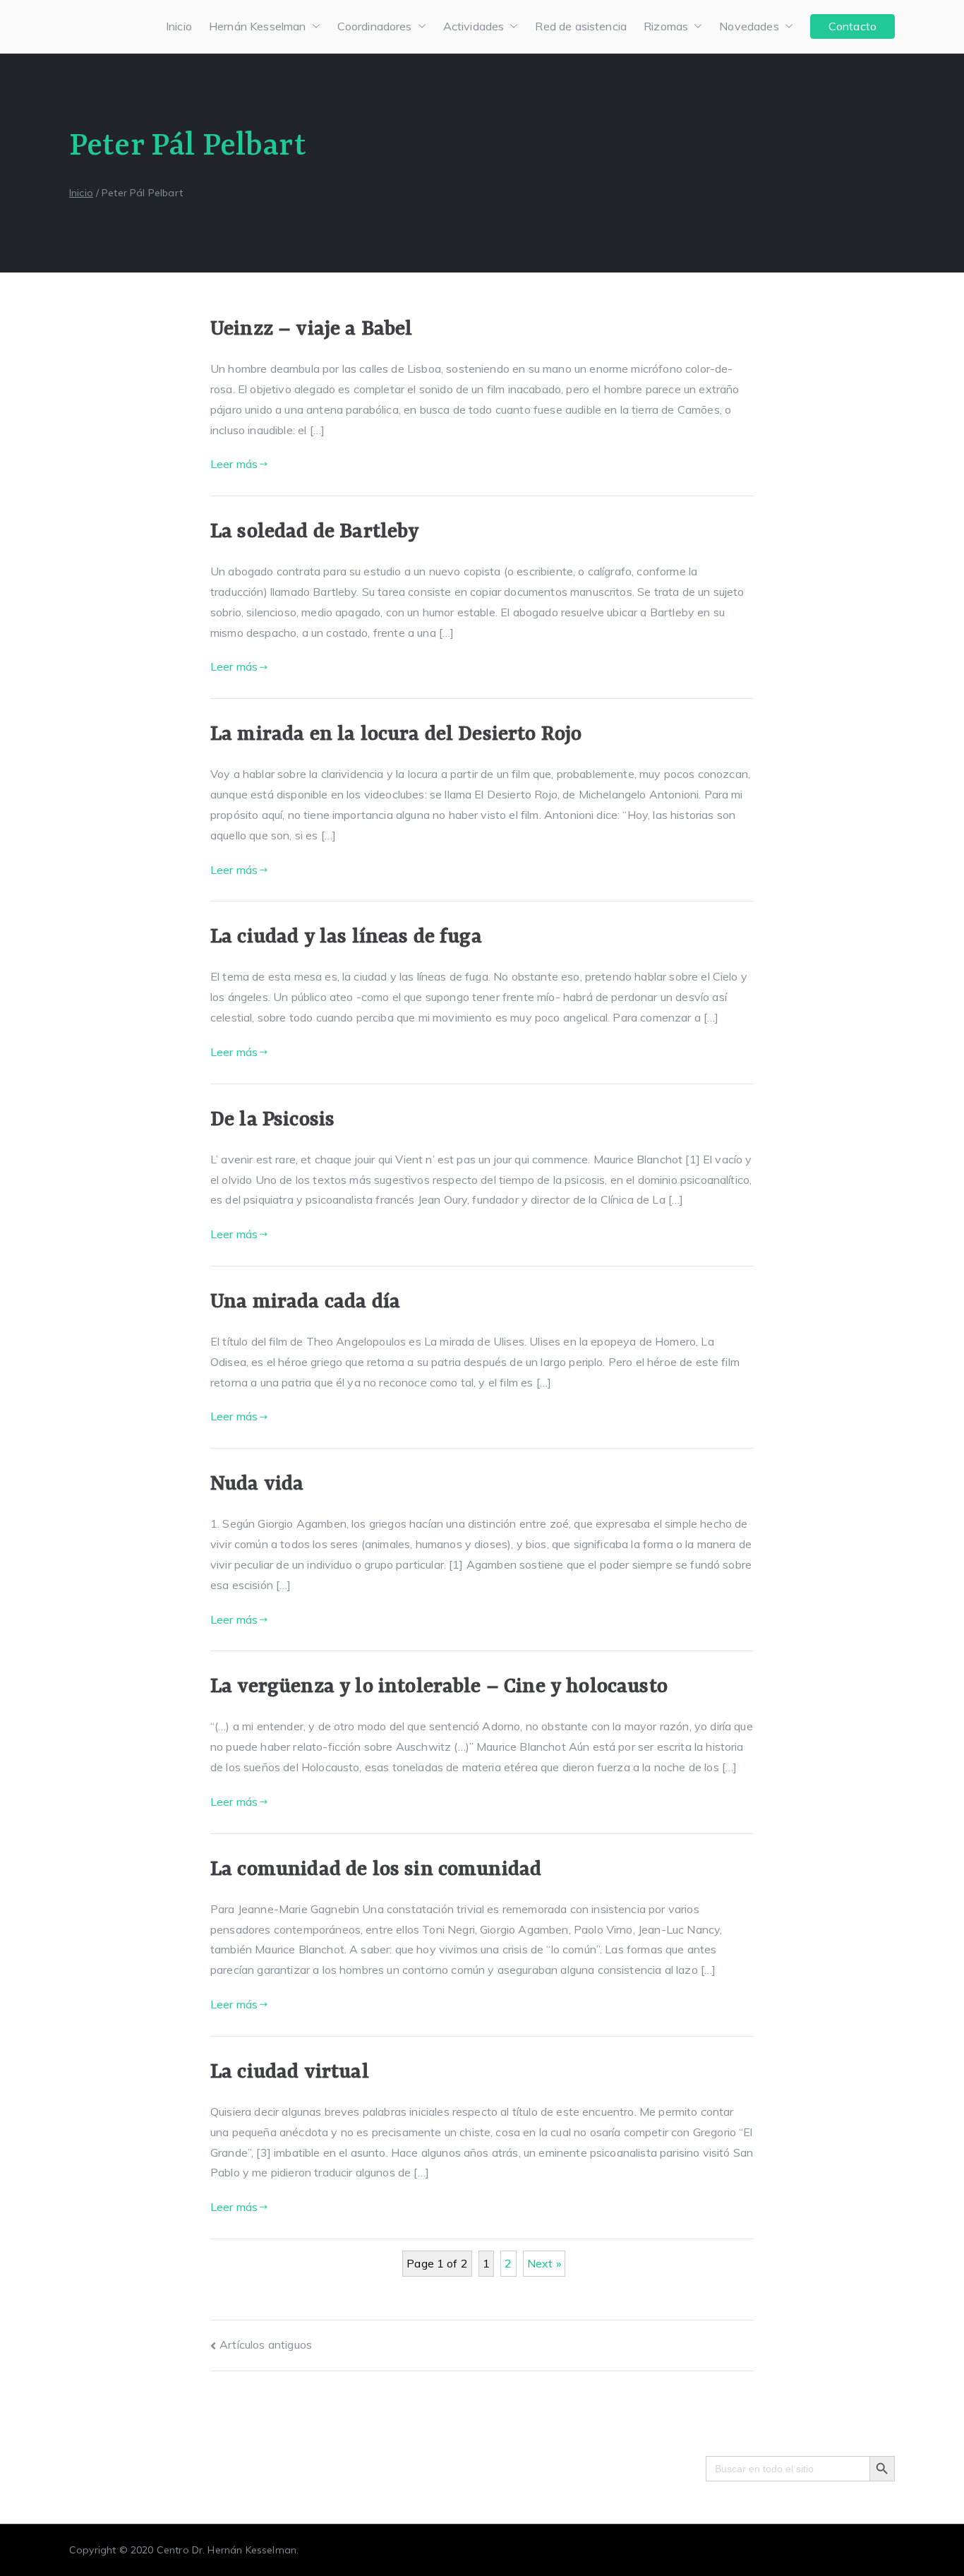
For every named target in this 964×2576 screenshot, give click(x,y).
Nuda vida (257, 1484)
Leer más (234, 464)
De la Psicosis (272, 1120)
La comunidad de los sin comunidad (376, 1870)
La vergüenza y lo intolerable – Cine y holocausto (439, 1687)
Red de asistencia (581, 26)
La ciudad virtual (290, 2072)
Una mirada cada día (305, 1302)
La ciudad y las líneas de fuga (346, 937)
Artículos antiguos (266, 2344)
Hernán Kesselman (258, 26)
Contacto (852, 26)
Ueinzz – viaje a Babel (312, 329)
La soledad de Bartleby (315, 532)
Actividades (474, 26)
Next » (544, 2263)
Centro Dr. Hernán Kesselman (227, 2550)
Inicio (179, 26)
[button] (313, 26)
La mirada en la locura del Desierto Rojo (396, 735)
